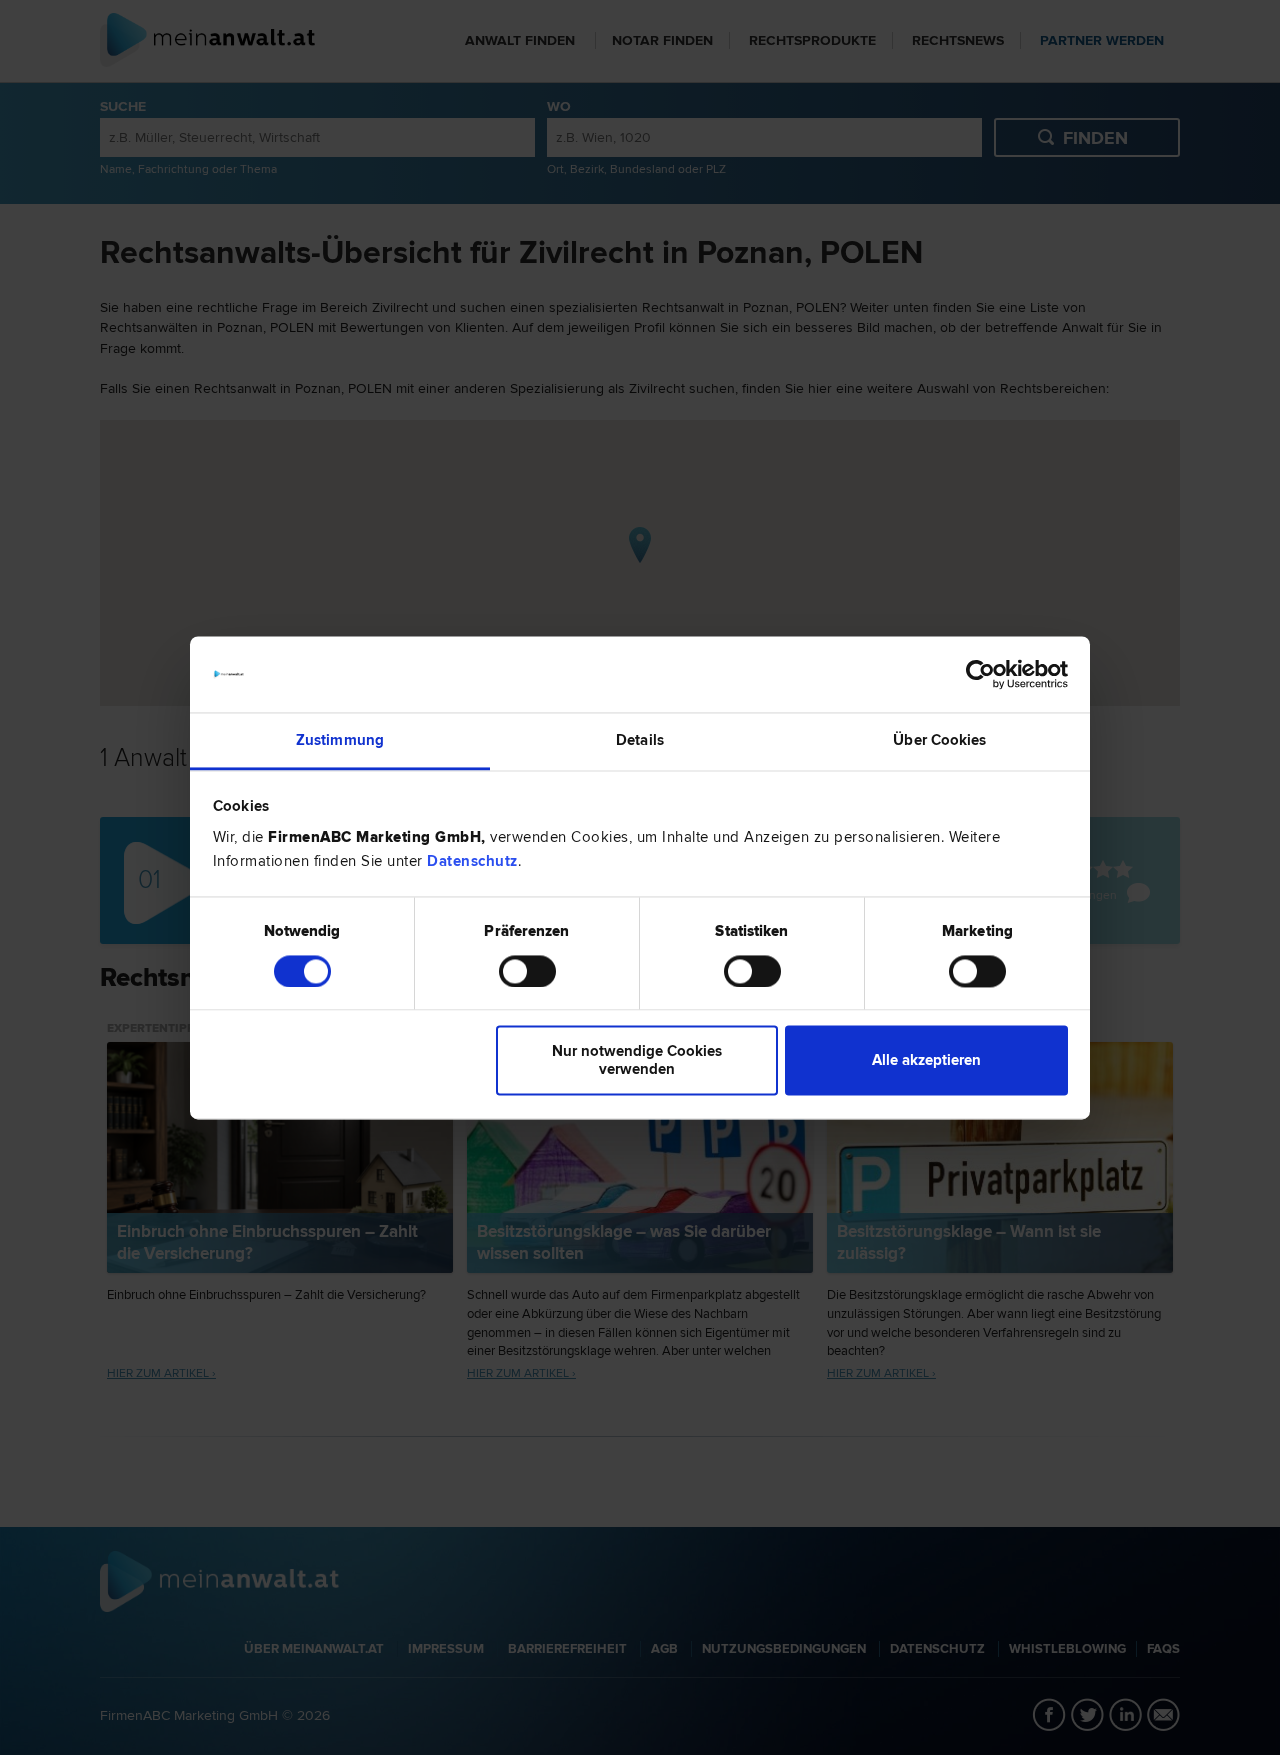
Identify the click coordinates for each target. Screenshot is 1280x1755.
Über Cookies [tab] (939, 741)
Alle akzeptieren (926, 1061)
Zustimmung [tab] (340, 741)
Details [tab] (640, 741)
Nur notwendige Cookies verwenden (637, 1061)
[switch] (527, 971)
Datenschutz (472, 862)
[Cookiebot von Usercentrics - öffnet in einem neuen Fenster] (980, 674)
